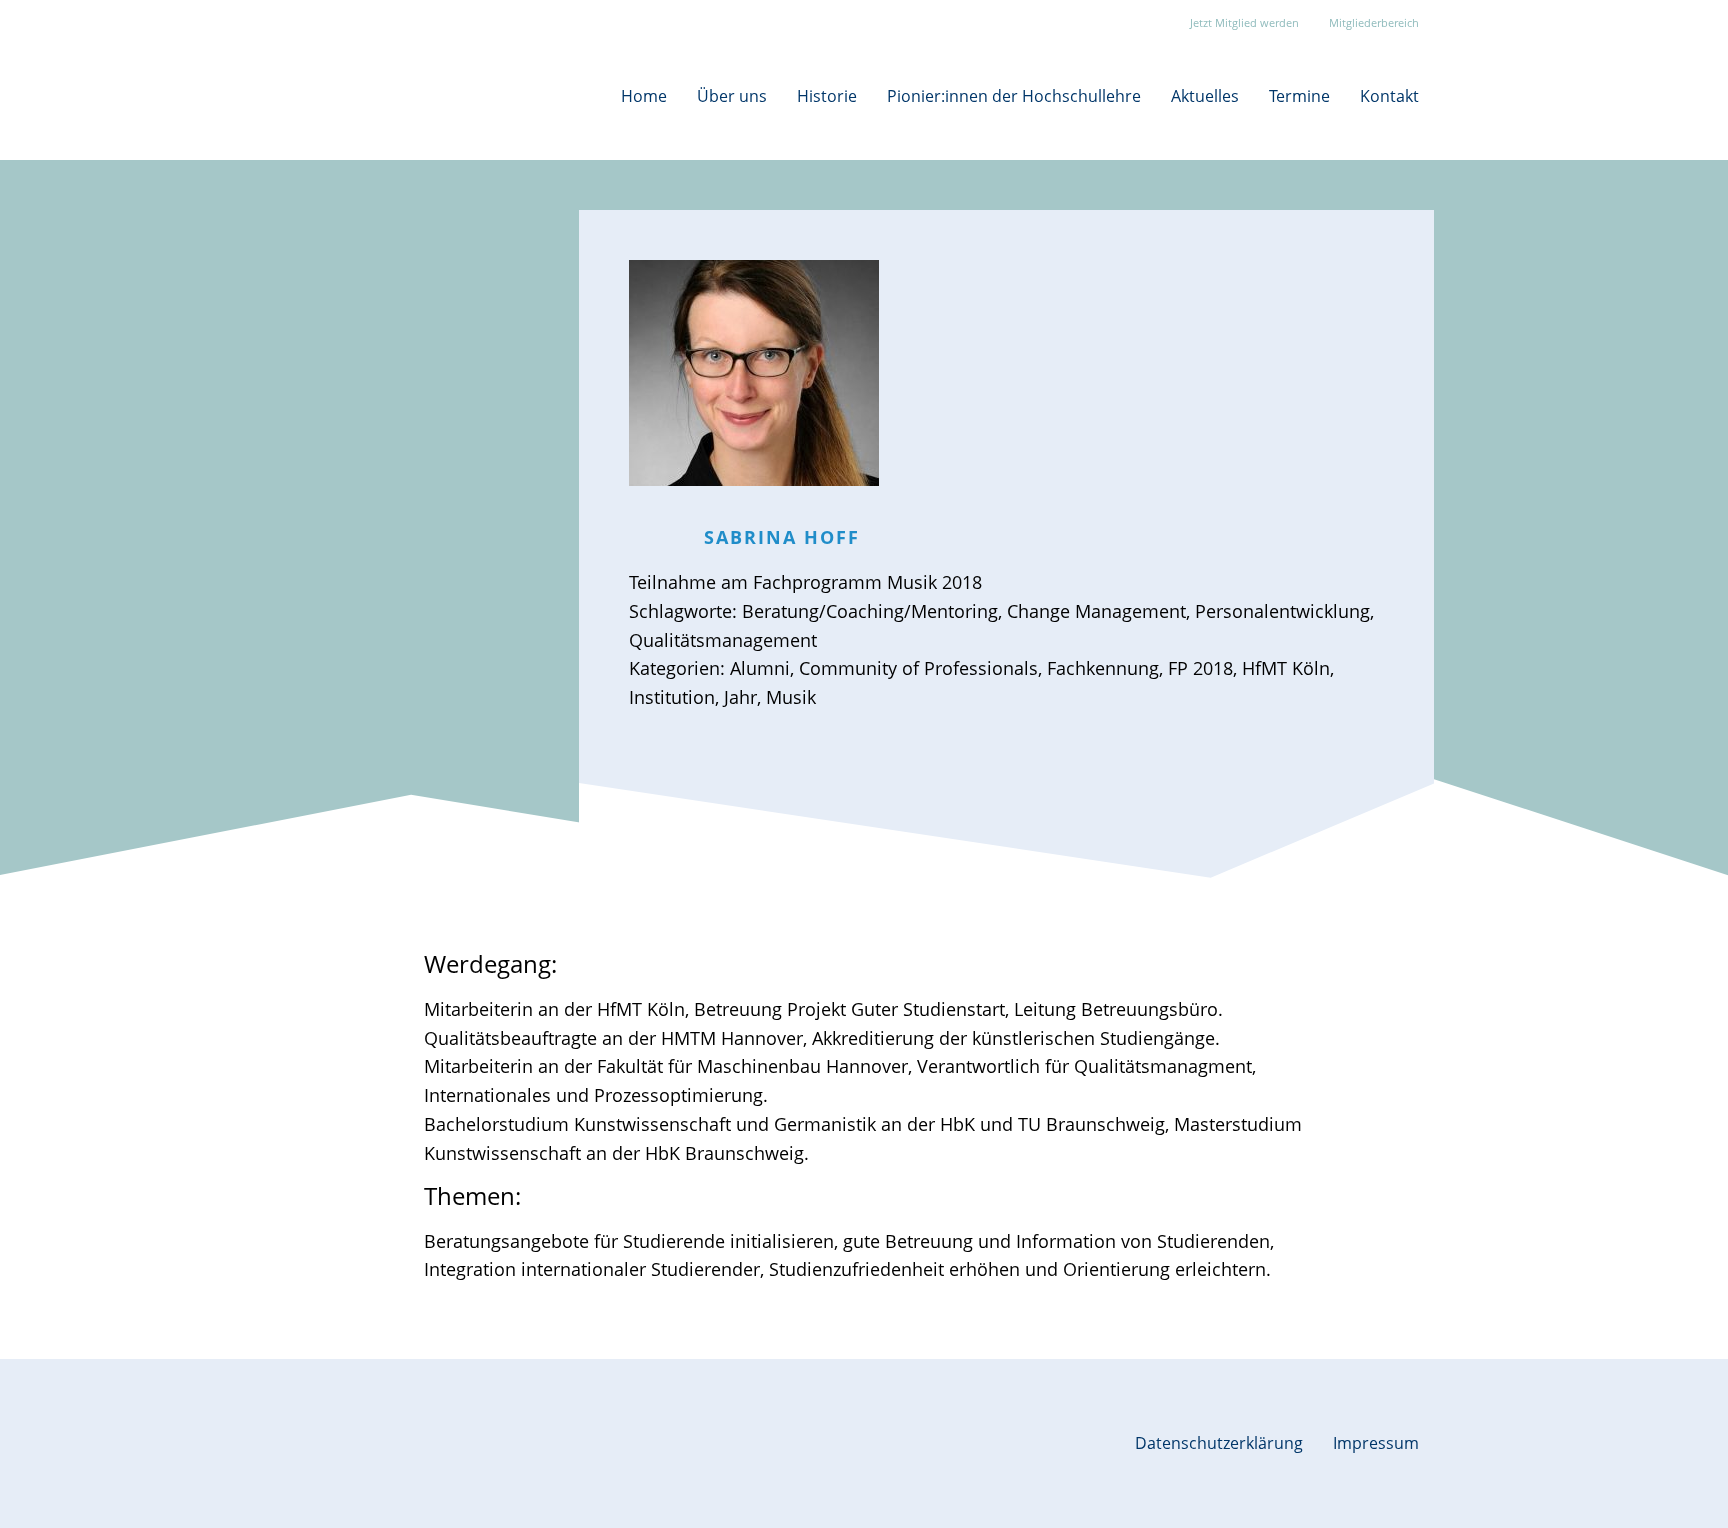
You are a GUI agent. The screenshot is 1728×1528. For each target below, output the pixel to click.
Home (644, 96)
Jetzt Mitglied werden (1244, 22)
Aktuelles (1205, 96)
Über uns (732, 96)
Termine (1299, 96)
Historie (827, 96)
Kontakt (1389, 96)
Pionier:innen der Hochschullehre (1014, 96)
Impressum (1376, 1443)
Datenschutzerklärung (1219, 1443)
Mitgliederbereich (1374, 22)
